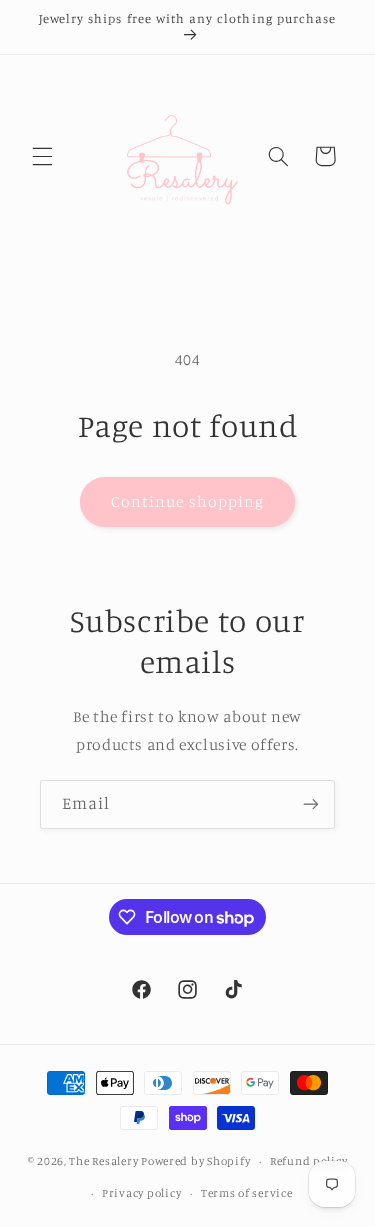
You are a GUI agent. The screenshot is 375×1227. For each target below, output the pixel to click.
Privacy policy (141, 1193)
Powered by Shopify (195, 1161)
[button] (42, 156)
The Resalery (103, 1161)
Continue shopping (187, 501)
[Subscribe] (311, 804)
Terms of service (247, 1193)
